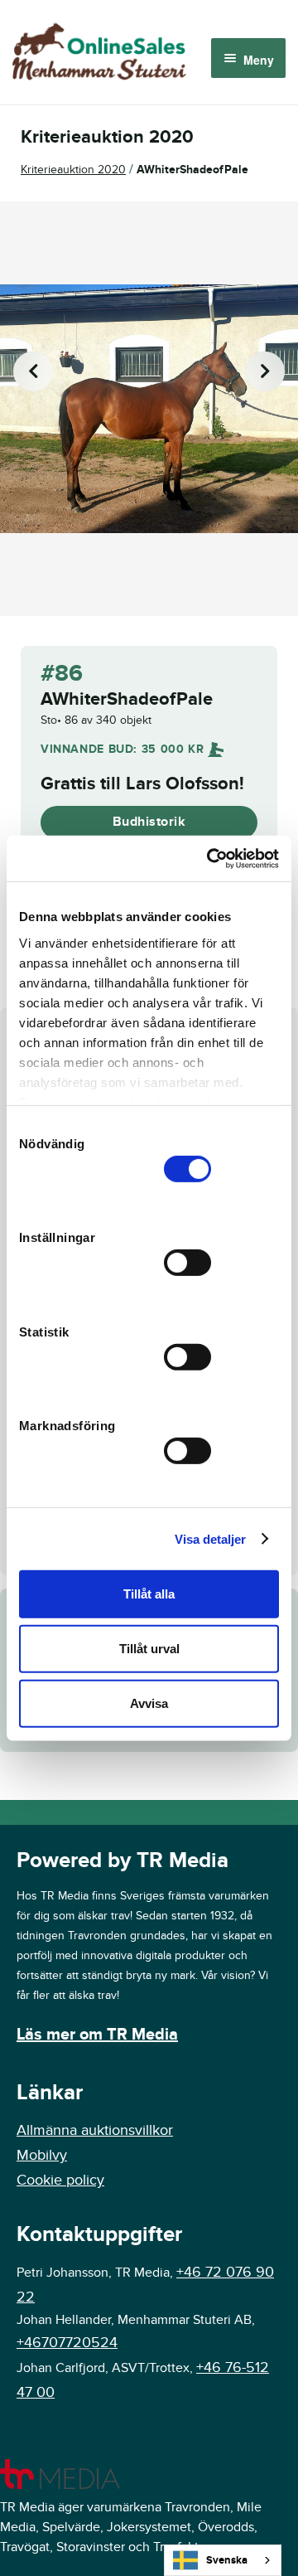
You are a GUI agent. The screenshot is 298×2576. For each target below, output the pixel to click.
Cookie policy (60, 2180)
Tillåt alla (149, 1594)
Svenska (227, 2560)
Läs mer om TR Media (97, 2035)
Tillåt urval (149, 1649)
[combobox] (223, 2560)
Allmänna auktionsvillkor (95, 2130)
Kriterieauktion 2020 (73, 170)
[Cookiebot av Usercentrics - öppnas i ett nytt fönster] (210, 858)
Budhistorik (149, 822)
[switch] (187, 1263)
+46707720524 (67, 2343)
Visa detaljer (210, 1538)
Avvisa (149, 1703)
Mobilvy (42, 2155)
